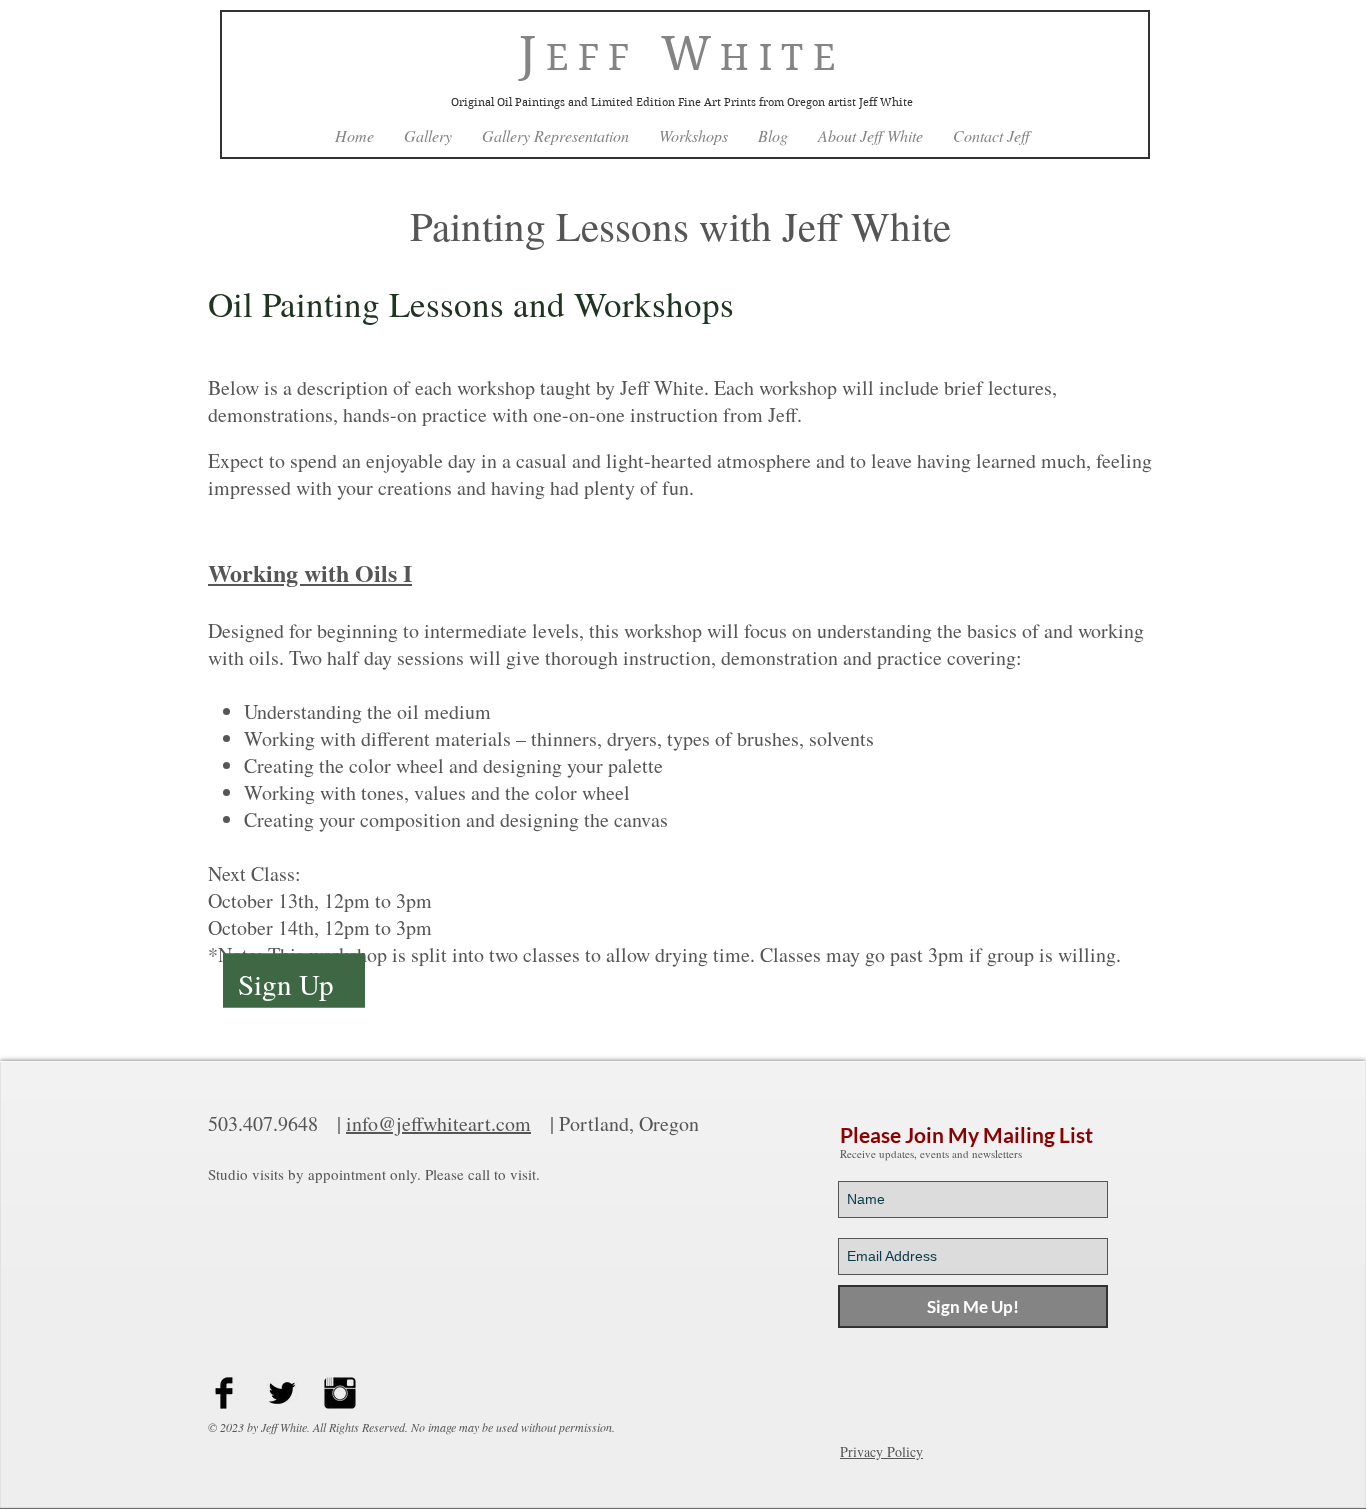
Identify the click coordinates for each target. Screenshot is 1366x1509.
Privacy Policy (881, 1451)
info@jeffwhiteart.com (438, 1123)
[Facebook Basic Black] (224, 1393)
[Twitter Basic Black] (282, 1393)
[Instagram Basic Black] (340, 1393)
